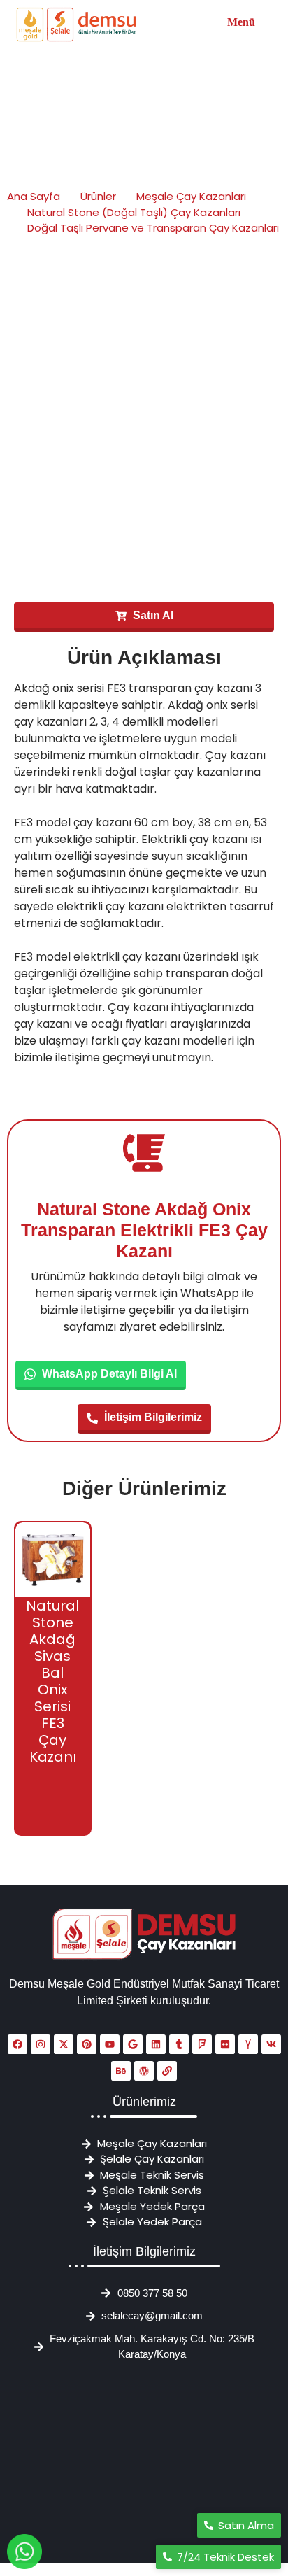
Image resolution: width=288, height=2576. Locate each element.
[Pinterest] (87, 2044)
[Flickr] (225, 2044)
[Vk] (271, 2044)
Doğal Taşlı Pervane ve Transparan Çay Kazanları (153, 228)
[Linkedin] (156, 2044)
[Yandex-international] (248, 2044)
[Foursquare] (202, 2044)
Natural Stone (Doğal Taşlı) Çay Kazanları (134, 212)
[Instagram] (41, 2044)
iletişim (74, 1057)
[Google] (133, 2044)
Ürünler (98, 196)
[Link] (167, 2071)
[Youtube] (110, 2044)
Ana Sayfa (34, 196)
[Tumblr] (179, 2044)
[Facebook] (17, 2044)
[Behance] (121, 2071)
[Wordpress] (144, 2071)
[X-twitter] (64, 2044)
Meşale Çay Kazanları (191, 196)
